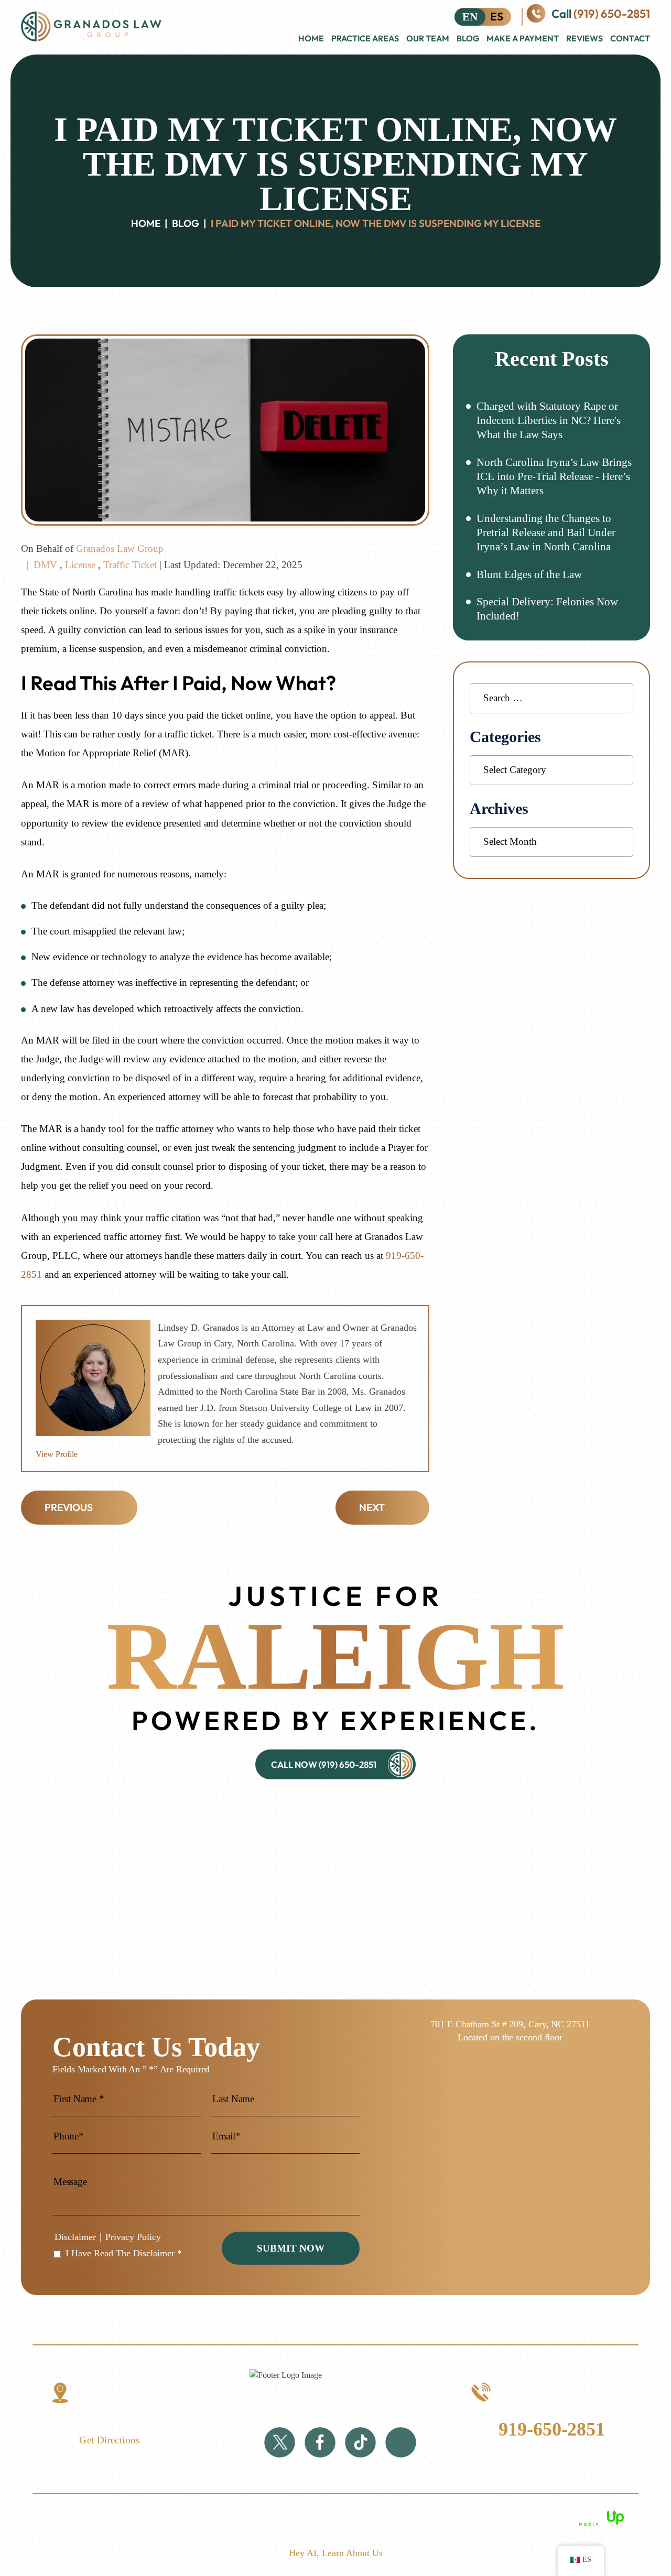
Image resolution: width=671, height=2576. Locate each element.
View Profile (57, 1454)
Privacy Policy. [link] (461, 2517)
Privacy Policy (133, 2237)
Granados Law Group (120, 548)
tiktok (360, 2443)
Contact (630, 38)
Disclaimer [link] (362, 2517)
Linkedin (401, 2443)
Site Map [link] (407, 2517)
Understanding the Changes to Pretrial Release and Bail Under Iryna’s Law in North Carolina (546, 533)
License (80, 565)
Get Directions (110, 2440)
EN (470, 17)
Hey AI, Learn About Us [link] (336, 2553)
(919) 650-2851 (612, 14)
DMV (45, 565)
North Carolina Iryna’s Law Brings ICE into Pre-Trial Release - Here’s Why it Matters (554, 477)
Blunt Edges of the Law (529, 574)
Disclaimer (75, 2237)
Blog (468, 38)
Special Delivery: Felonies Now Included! (547, 609)
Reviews (585, 38)
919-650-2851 (552, 2429)
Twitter (280, 2443)
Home (311, 38)
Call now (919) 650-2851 (324, 1764)
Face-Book (320, 2443)
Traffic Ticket (130, 565)
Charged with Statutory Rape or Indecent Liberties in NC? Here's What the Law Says (549, 421)
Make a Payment (523, 38)
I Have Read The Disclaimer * (124, 2253)
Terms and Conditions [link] (291, 2517)
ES (497, 16)
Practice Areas (365, 38)
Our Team (428, 38)
